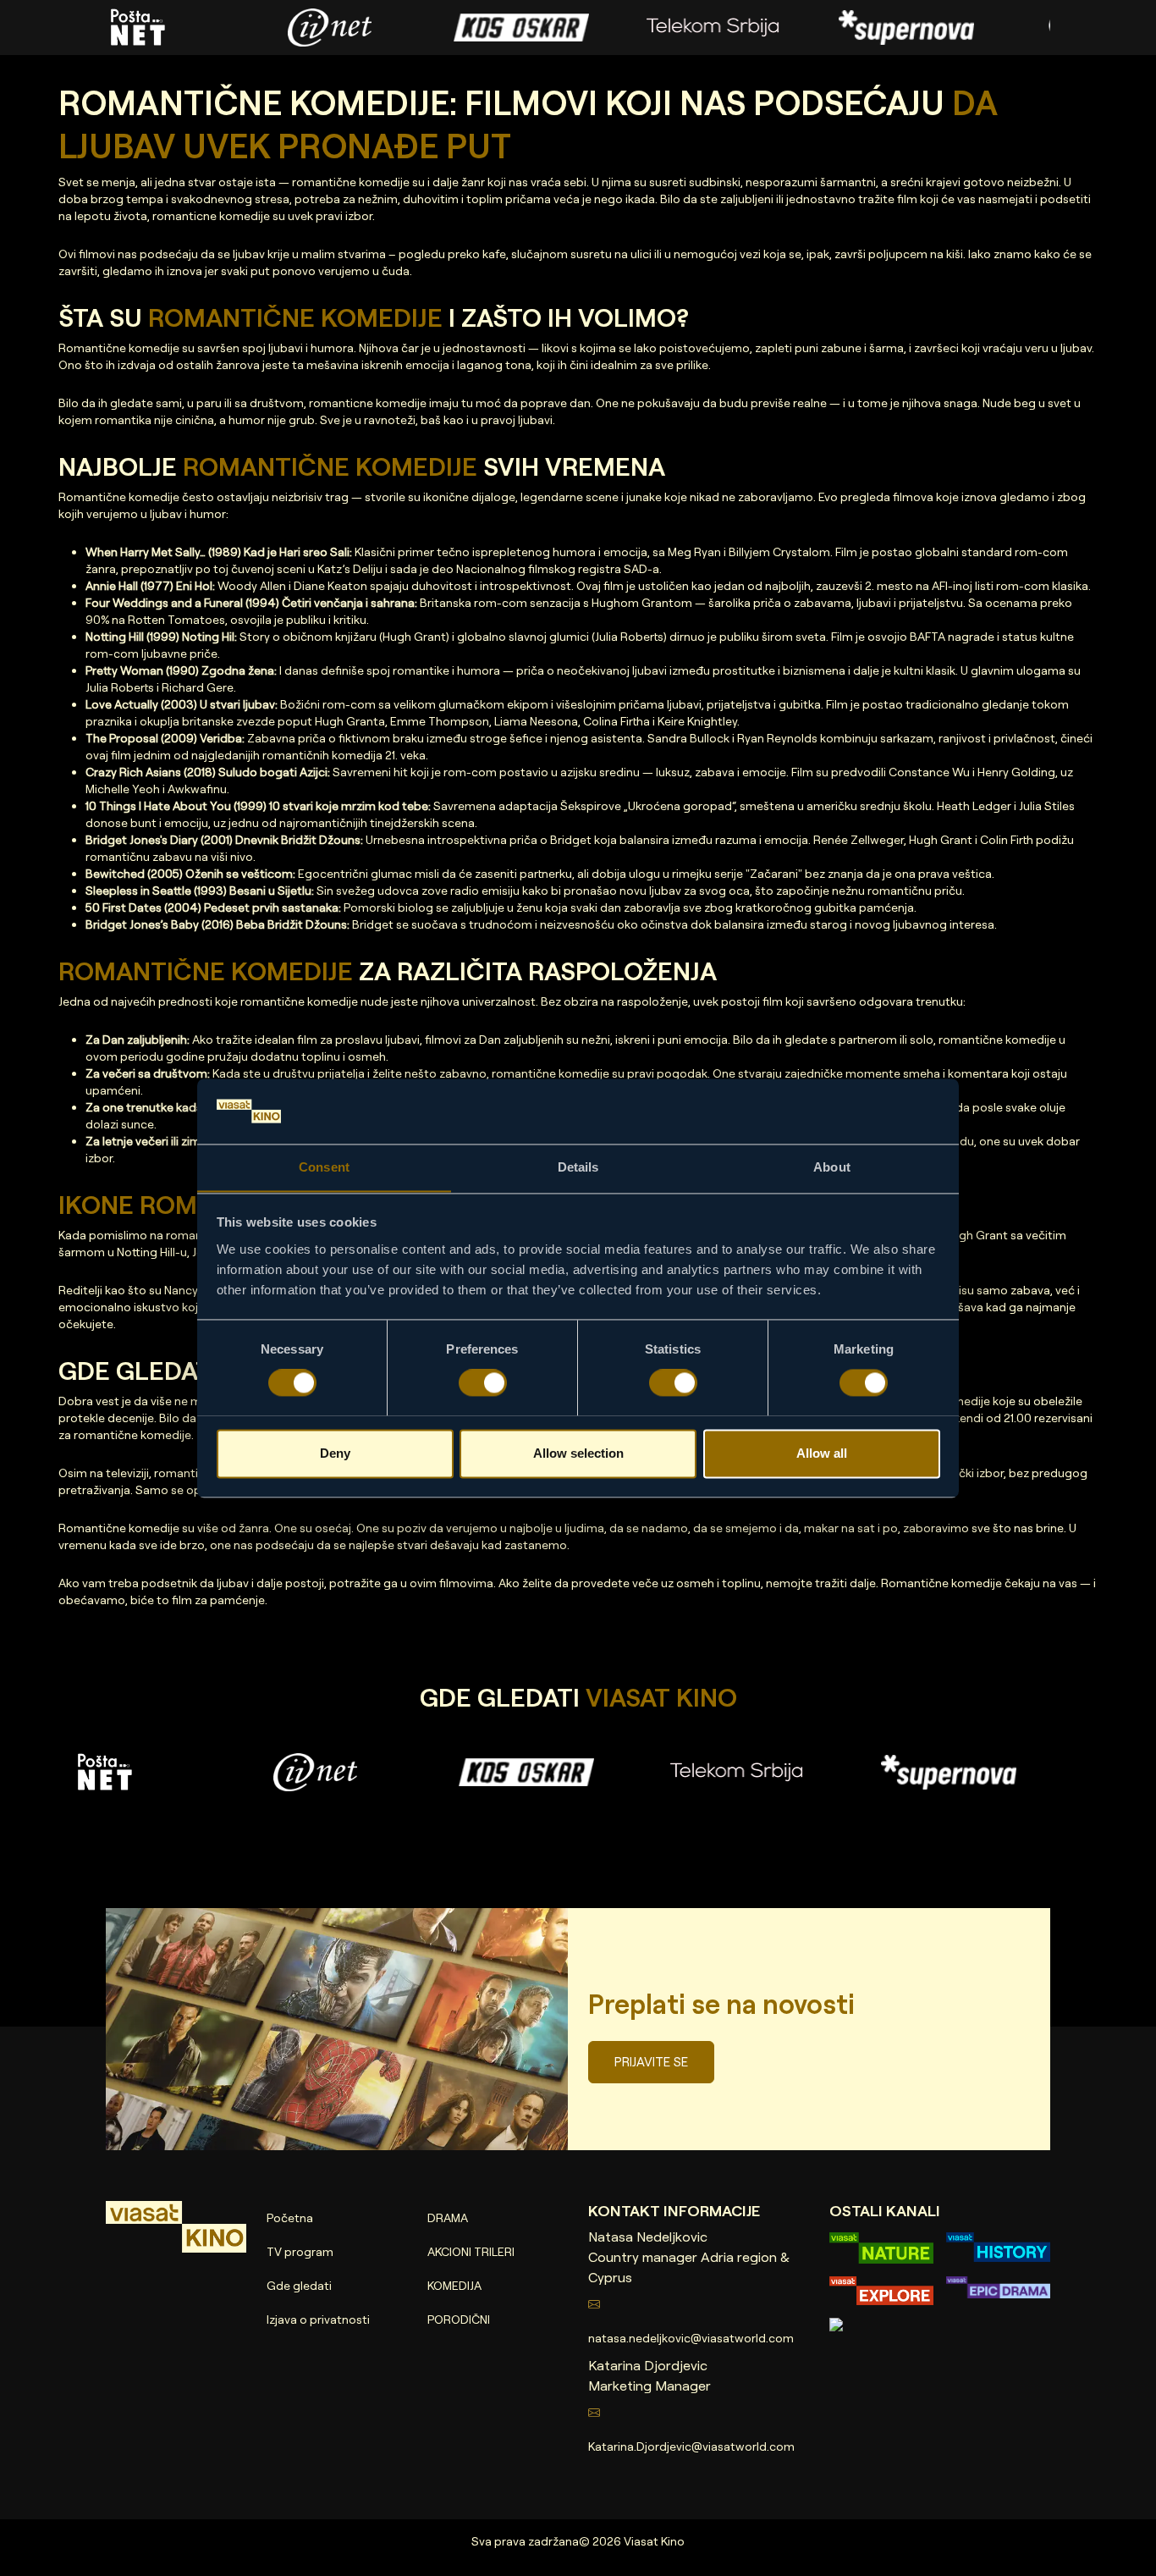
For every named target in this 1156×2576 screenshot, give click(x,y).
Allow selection (578, 1453)
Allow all (822, 1453)
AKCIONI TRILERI (471, 2251)
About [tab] (832, 1167)
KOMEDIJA (454, 2285)
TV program (300, 2251)
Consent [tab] (324, 1167)
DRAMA (448, 2217)
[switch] (483, 1382)
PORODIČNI (459, 2319)
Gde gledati (299, 2285)
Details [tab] (578, 1167)
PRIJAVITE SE (651, 2062)
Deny (335, 1453)
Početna (290, 2217)
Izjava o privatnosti (318, 2319)
